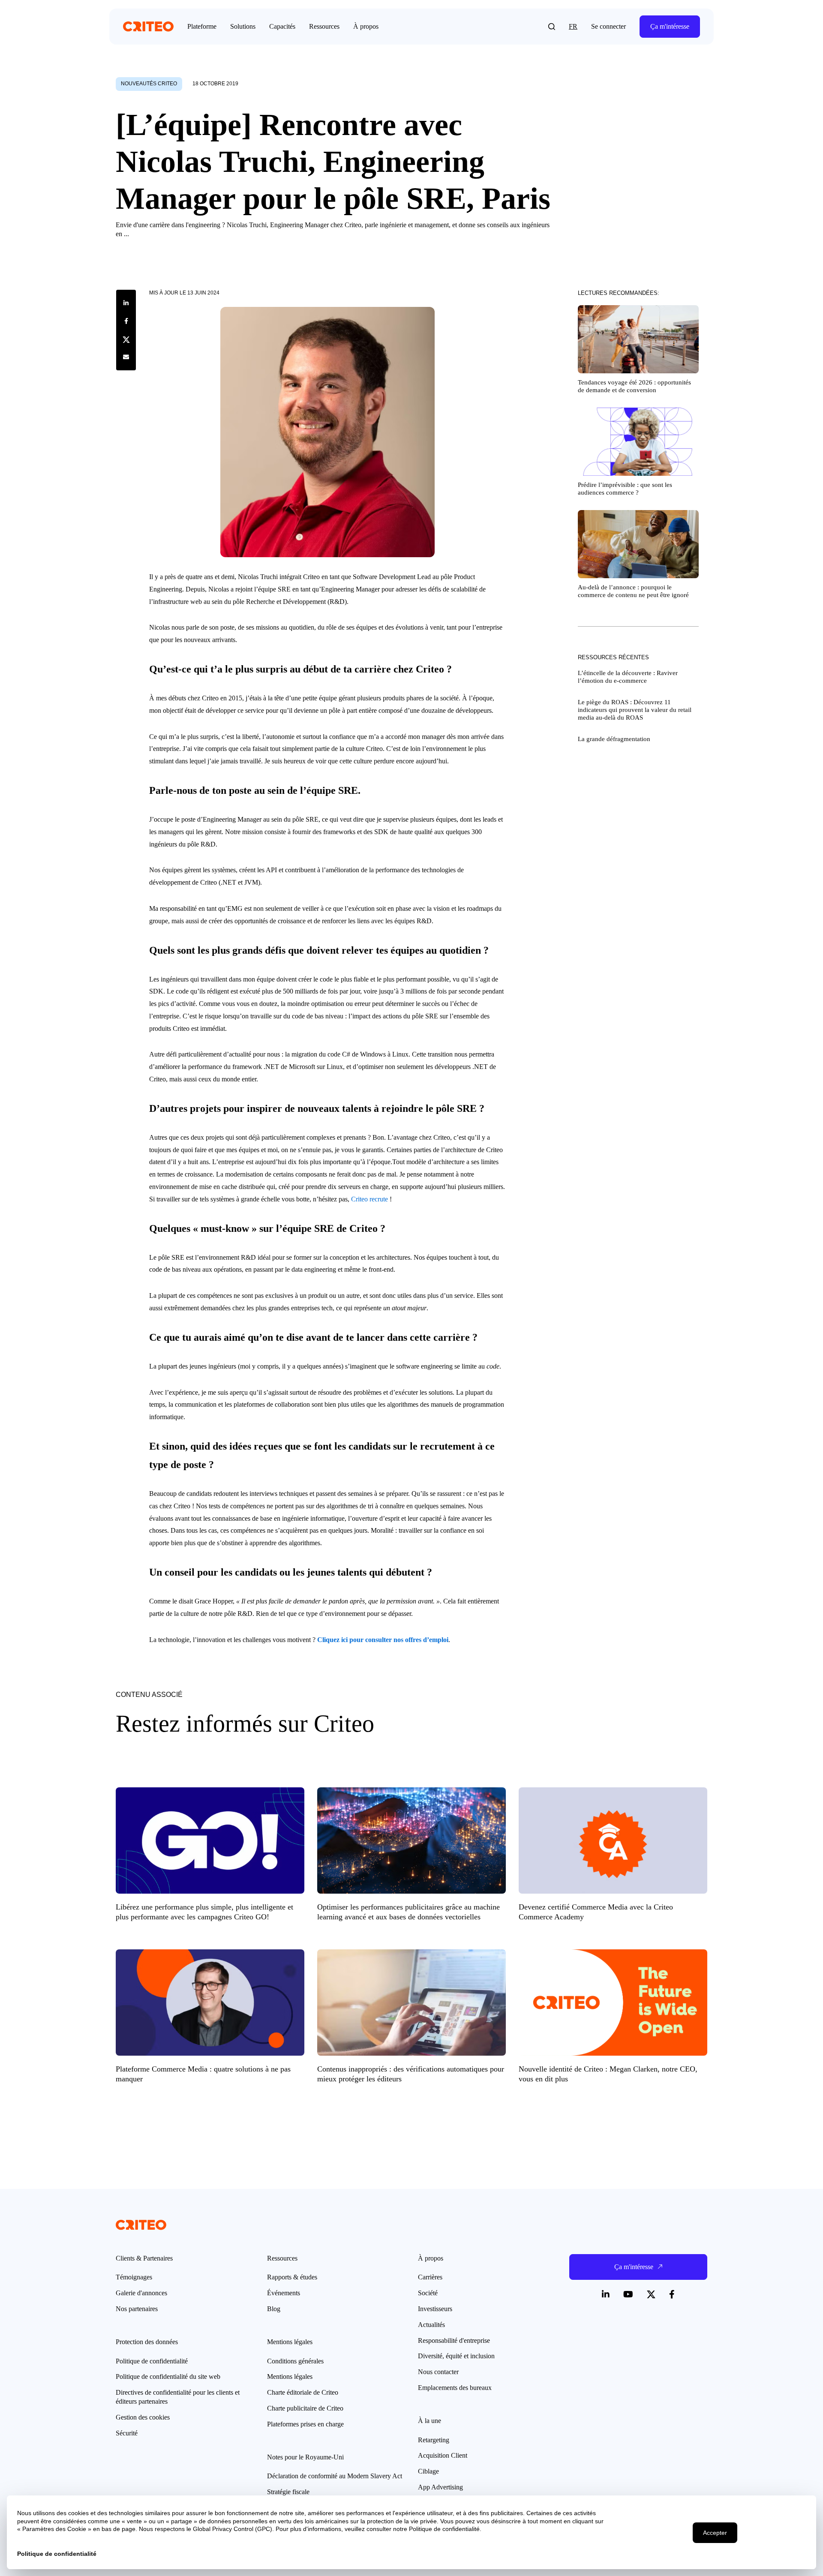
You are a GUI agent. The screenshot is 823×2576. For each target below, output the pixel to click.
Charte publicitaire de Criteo (305, 2408)
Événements (284, 2293)
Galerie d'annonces (141, 2293)
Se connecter (608, 26)
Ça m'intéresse (670, 26)
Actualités (431, 2325)
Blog (274, 2309)
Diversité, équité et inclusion (456, 2356)
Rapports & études (292, 2277)
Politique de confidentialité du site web (168, 2376)
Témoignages (134, 2277)
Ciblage (428, 2471)
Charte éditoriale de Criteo (303, 2392)
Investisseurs (435, 2309)
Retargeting (434, 2440)
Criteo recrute (369, 1199)
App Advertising (440, 2487)
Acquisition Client (443, 2455)
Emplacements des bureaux (455, 2388)
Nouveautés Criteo (149, 84)
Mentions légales (290, 2376)
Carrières (430, 2277)
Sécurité (127, 2433)
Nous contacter (438, 2372)
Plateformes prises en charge (305, 2424)
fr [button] (573, 26)
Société (428, 2293)
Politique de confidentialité (152, 2361)
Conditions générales (295, 2361)
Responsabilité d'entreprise (454, 2340)
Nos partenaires (137, 2309)
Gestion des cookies (143, 2417)
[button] (552, 27)
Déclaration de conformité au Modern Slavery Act (335, 2476)
